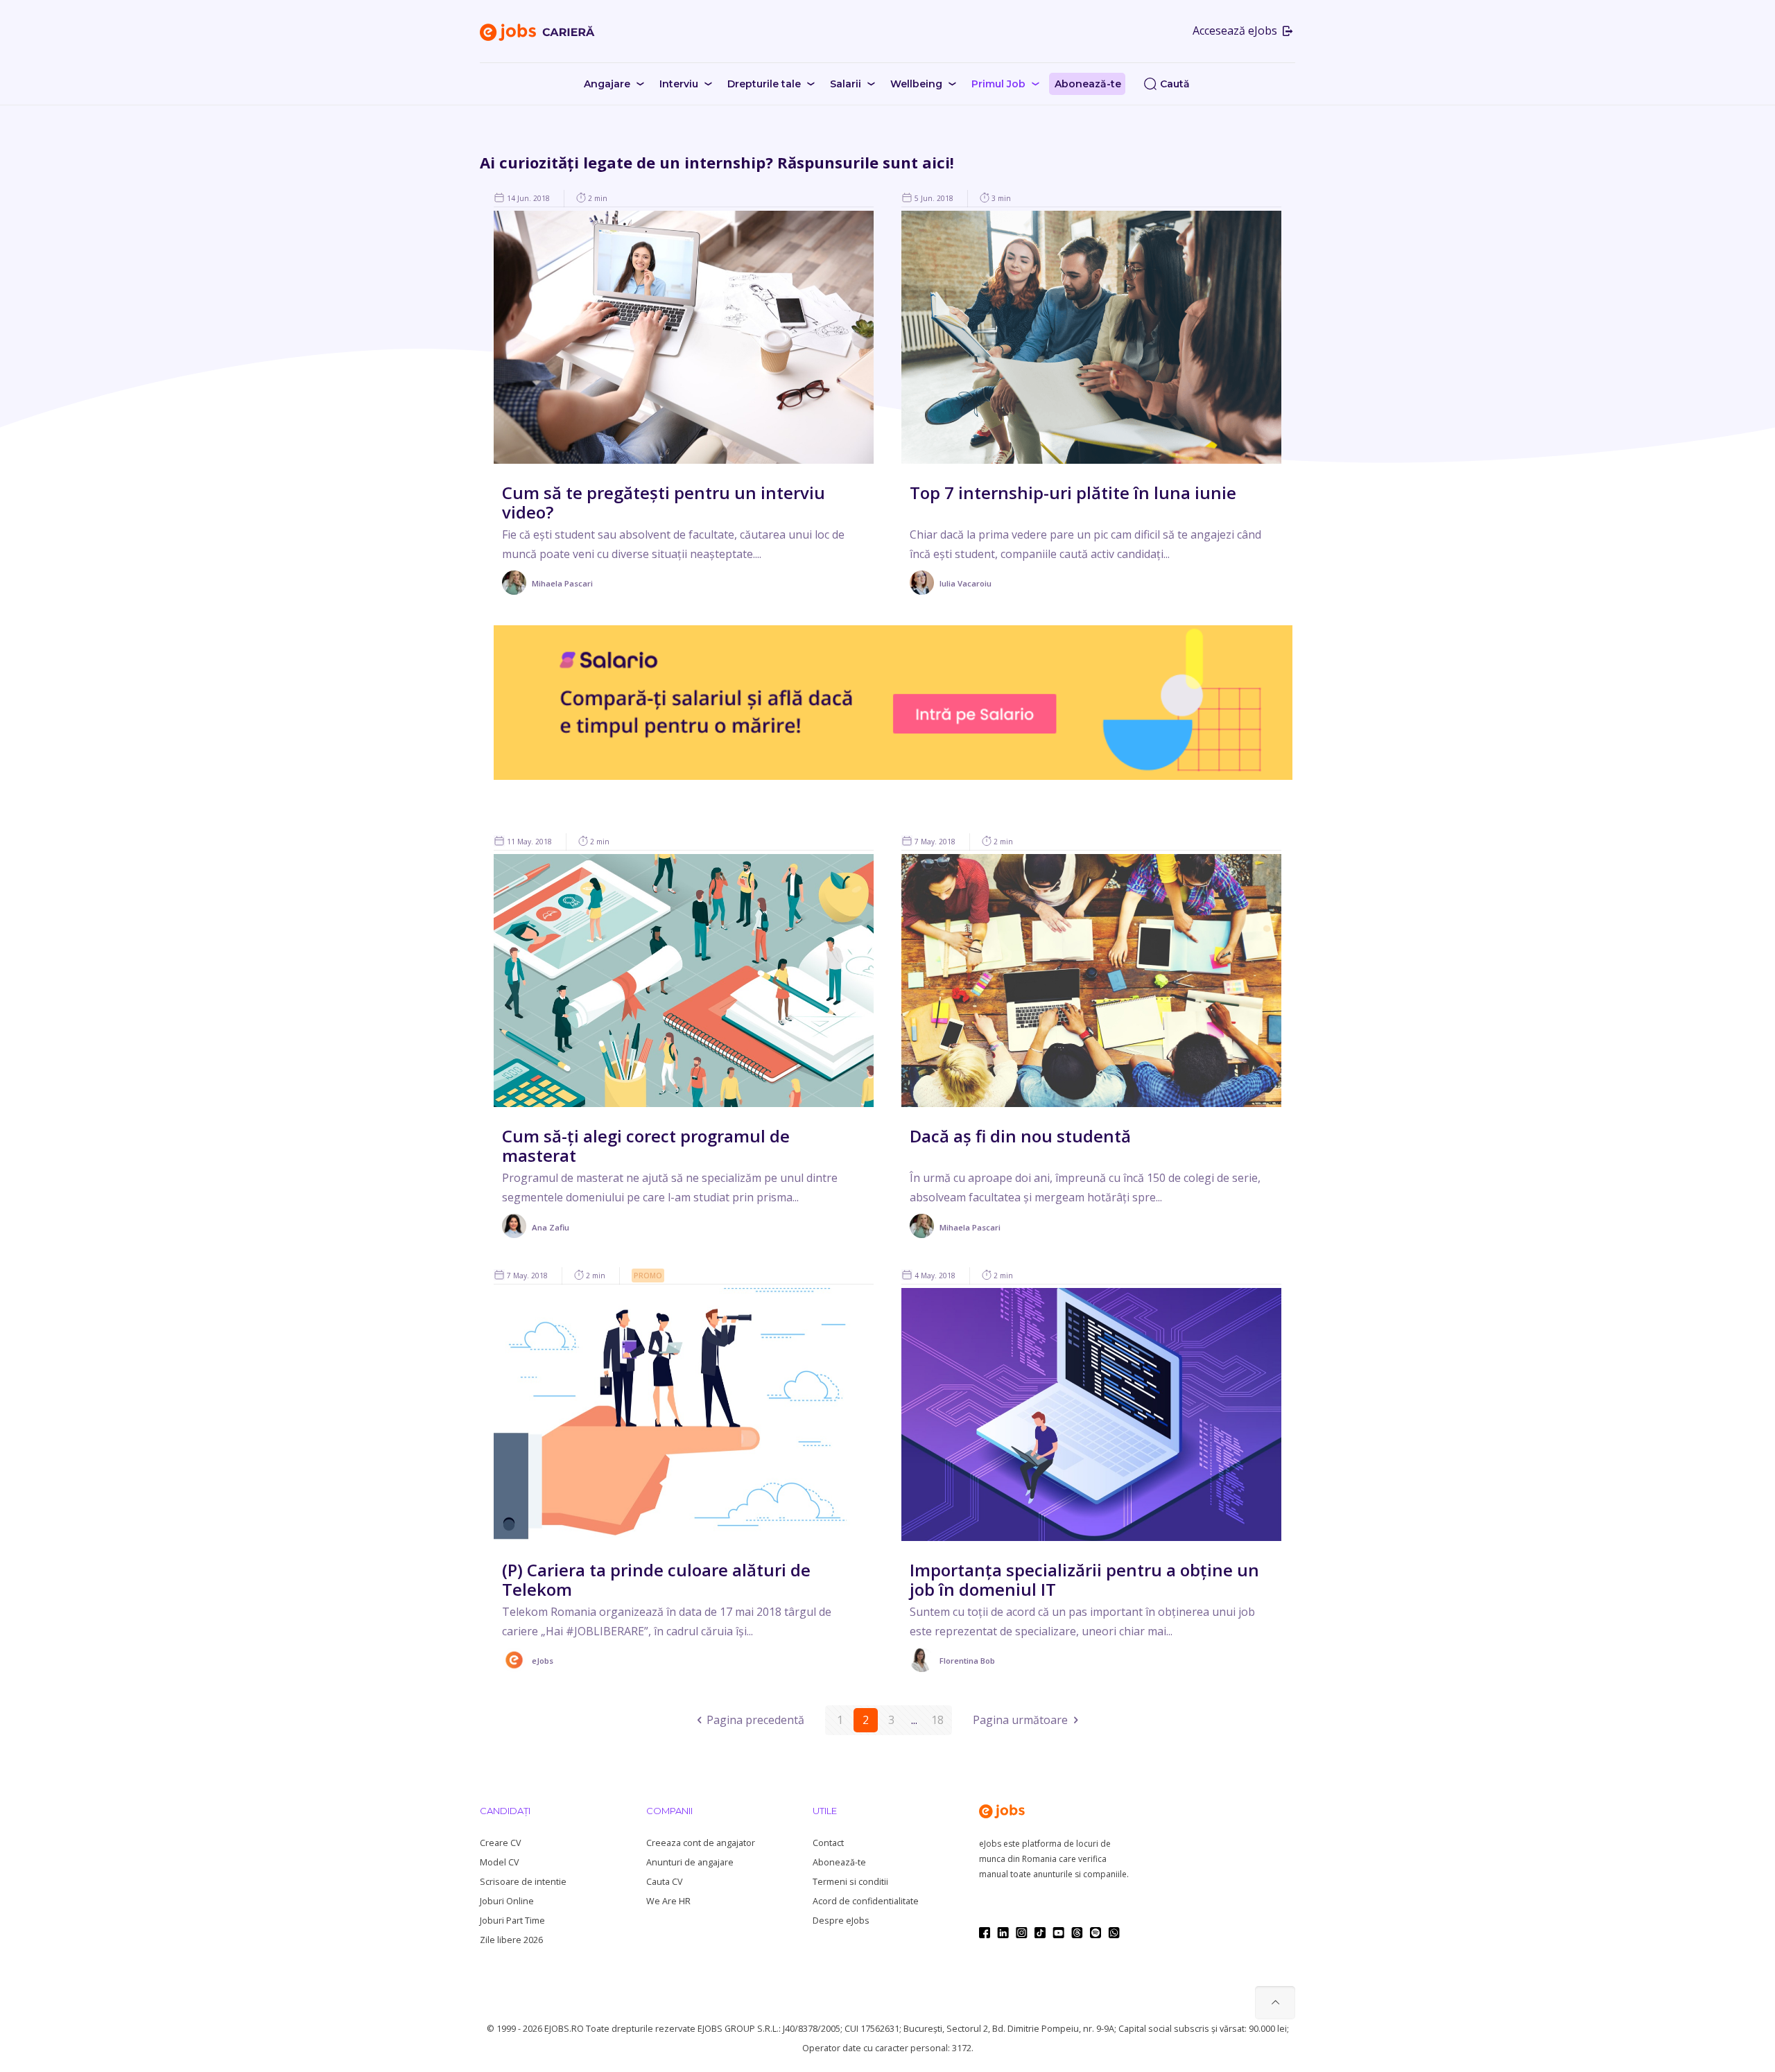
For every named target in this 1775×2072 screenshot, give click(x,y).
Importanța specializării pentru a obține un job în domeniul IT (1084, 1579)
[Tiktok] (1040, 1933)
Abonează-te (839, 1862)
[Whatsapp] (1114, 1933)
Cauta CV (664, 1882)
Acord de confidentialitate (866, 1901)
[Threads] (1077, 1933)
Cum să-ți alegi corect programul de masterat (646, 1146)
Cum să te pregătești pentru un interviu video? (664, 502)
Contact (828, 1843)
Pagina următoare (1020, 1720)
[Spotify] (1096, 1933)
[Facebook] (985, 1933)
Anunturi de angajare (690, 1862)
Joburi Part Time (512, 1921)
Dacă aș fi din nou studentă (1020, 1136)
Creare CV (500, 1843)
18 (937, 1720)
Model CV (499, 1862)
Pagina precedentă (755, 1720)
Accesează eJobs (1236, 31)
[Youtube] (1058, 1933)
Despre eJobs (841, 1921)
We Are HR (668, 1901)
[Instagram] (1022, 1933)
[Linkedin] (1003, 1933)
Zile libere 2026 (511, 1940)
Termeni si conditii (850, 1882)
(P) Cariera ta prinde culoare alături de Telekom (656, 1579)
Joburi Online (507, 1901)
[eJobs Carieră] (537, 31)
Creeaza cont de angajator (701, 1843)
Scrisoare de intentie (523, 1882)
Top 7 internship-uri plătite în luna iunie (1073, 493)
